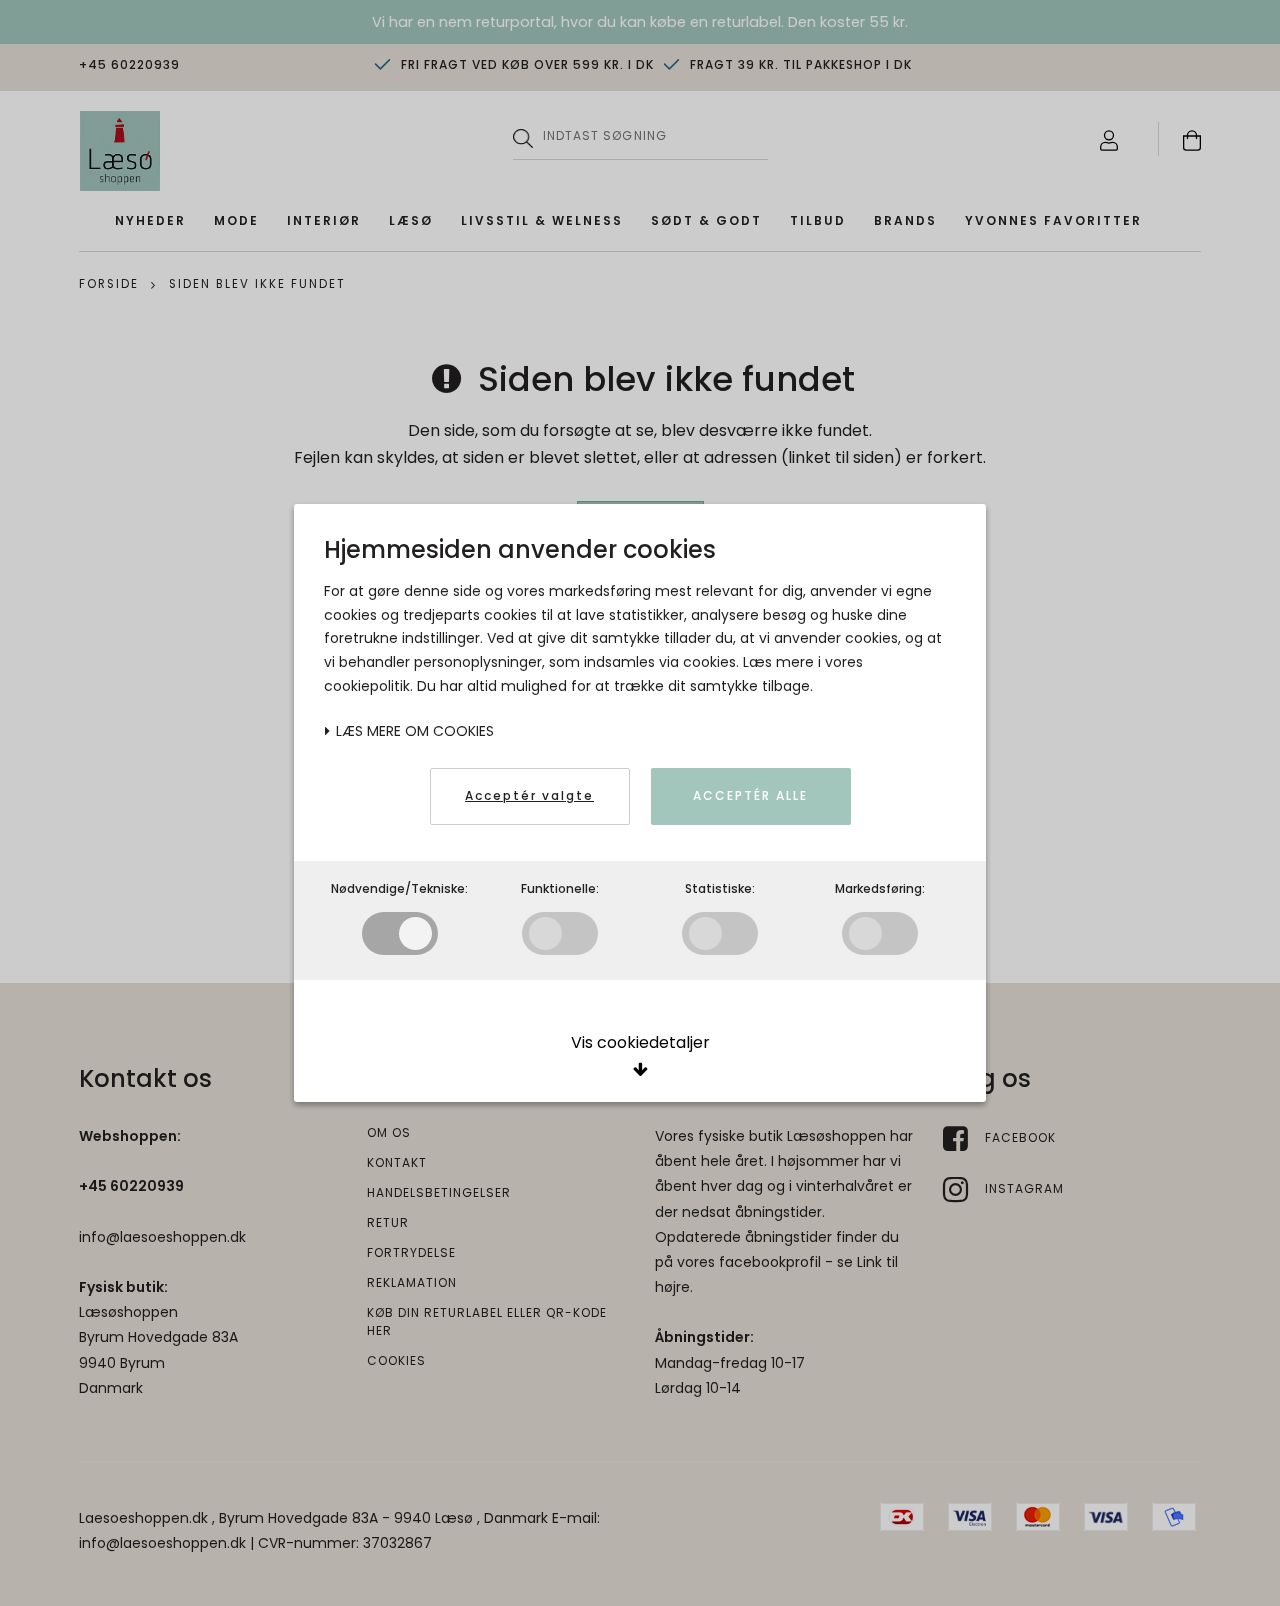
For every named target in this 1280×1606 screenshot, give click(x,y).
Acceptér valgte (529, 795)
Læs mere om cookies (413, 731)
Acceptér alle (750, 795)
